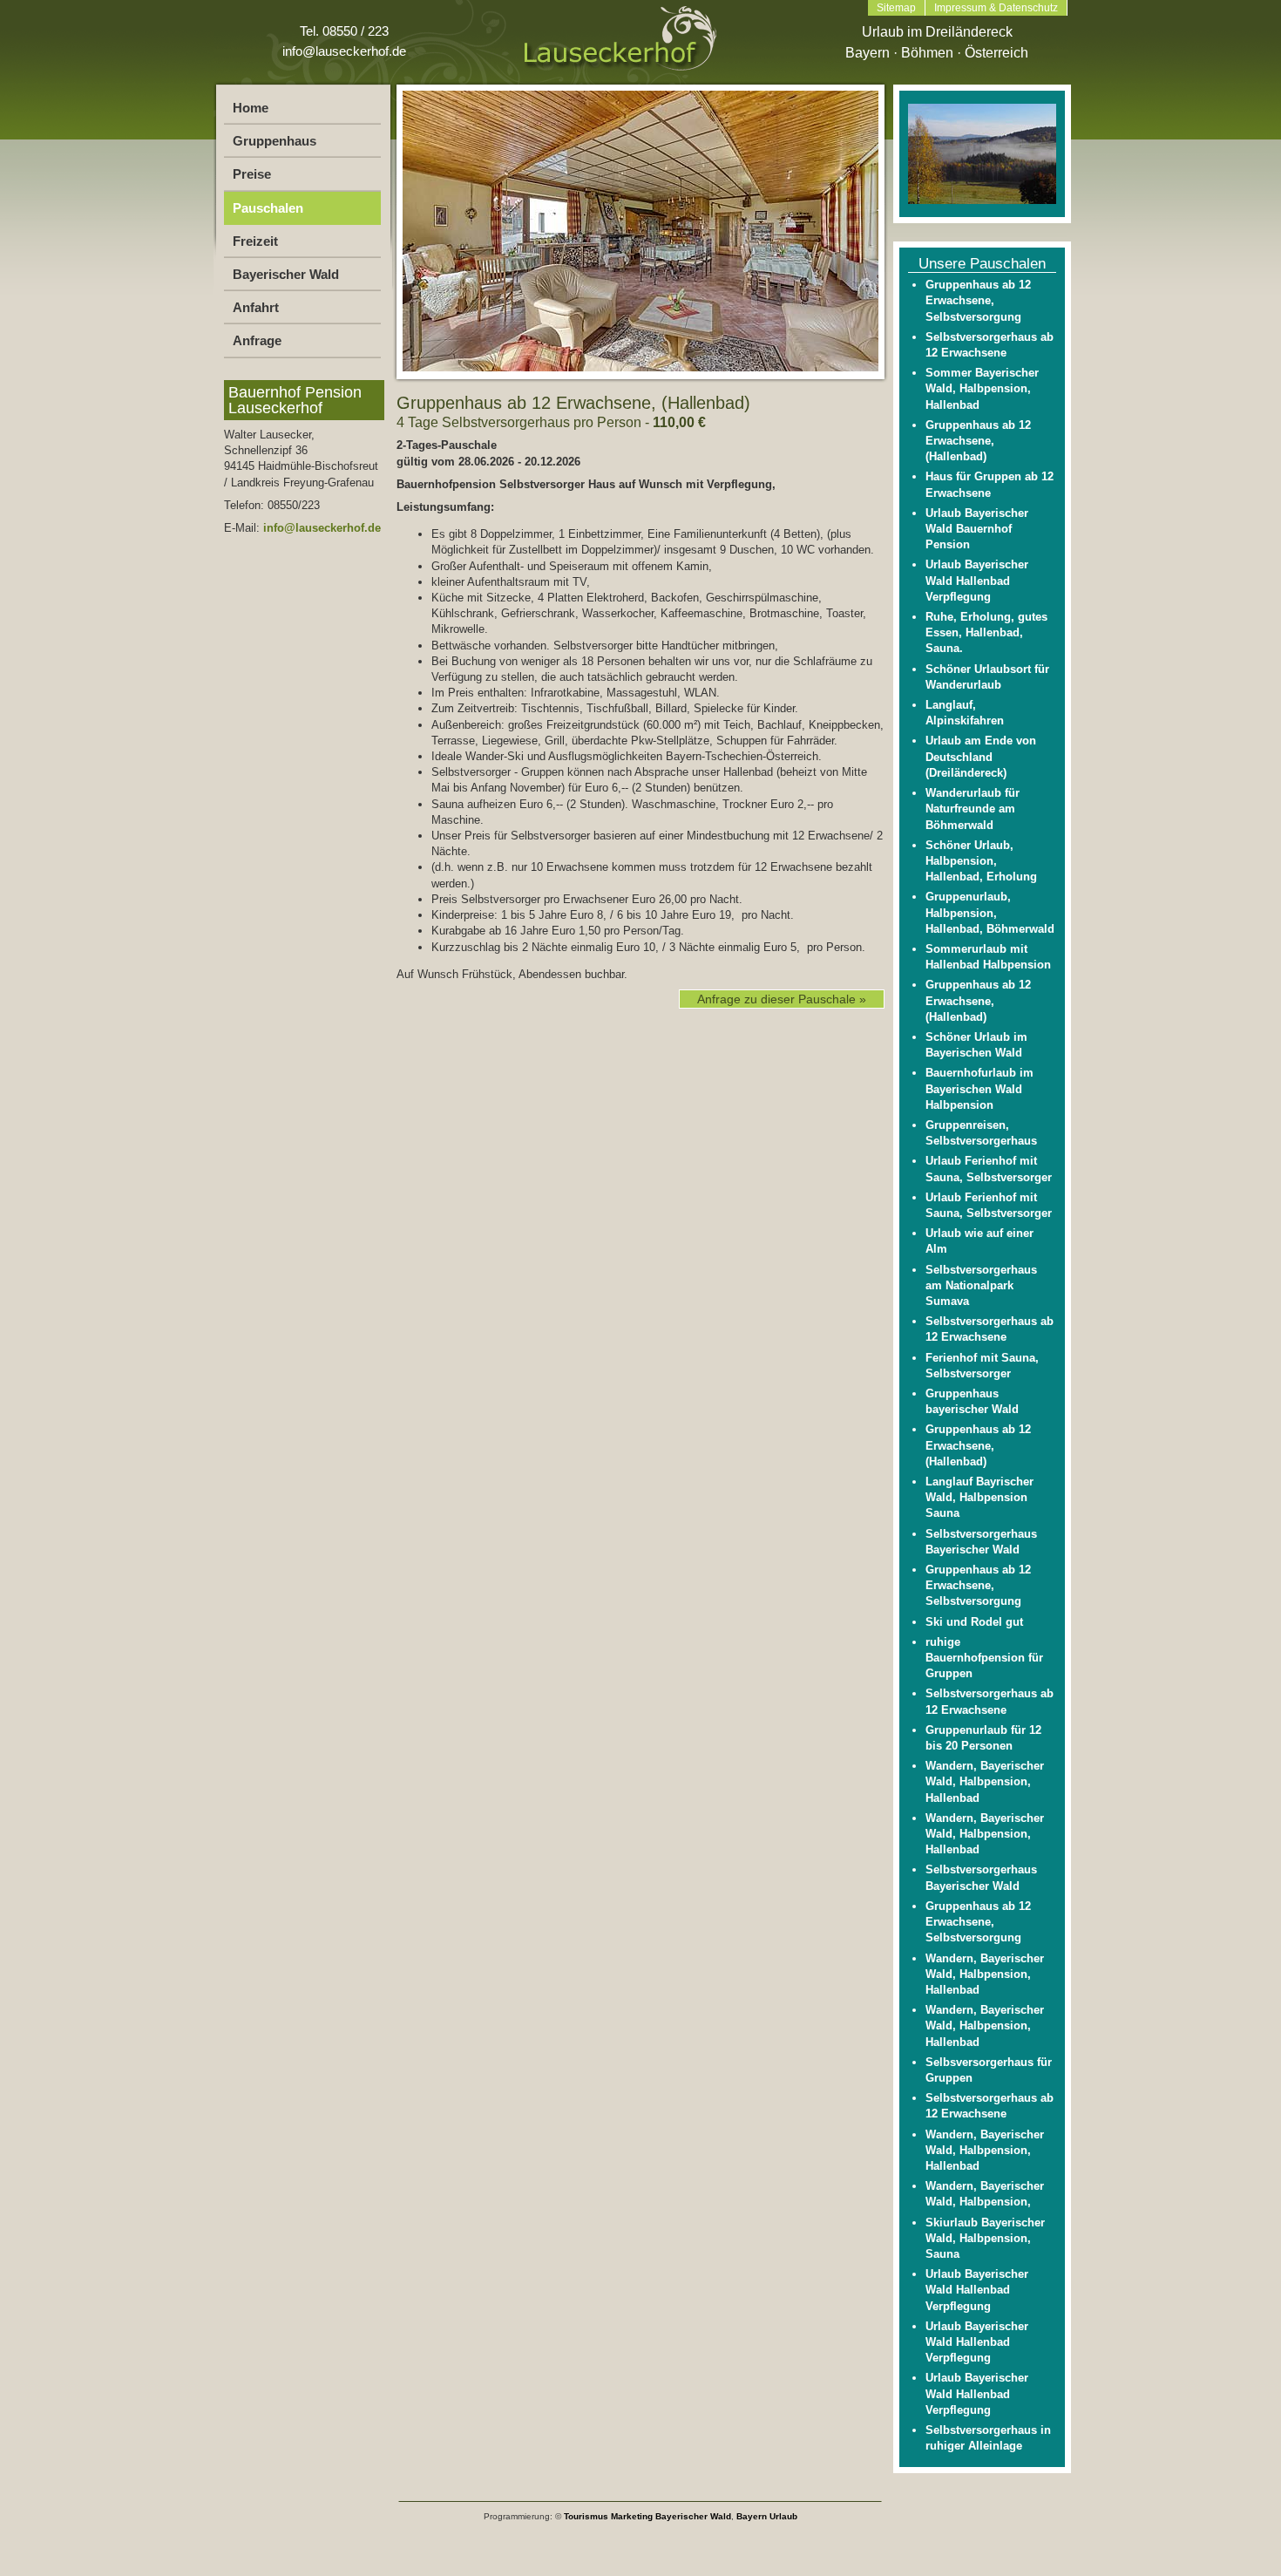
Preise (252, 174)
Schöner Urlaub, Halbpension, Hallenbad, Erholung (981, 861)
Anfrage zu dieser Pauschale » (782, 999)
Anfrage (257, 340)
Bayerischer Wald (286, 274)
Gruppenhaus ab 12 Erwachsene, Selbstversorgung (978, 300)
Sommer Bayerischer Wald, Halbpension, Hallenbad (982, 388)
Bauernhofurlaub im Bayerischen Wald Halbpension (979, 1088)
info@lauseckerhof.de (344, 51)
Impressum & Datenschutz (996, 8)
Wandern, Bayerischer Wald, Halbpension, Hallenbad (985, 1781)
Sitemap (896, 8)
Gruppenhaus (274, 141)
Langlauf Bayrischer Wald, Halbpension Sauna (979, 1497)
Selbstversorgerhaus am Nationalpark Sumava (981, 1285)
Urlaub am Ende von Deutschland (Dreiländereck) (981, 756)
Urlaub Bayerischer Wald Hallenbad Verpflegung (977, 580)
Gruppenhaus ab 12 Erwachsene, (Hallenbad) (978, 441)
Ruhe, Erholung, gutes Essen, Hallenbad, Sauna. (986, 632)
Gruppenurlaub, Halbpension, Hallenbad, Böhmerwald (990, 912)
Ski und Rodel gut (974, 1622)
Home (251, 108)
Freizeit (255, 241)
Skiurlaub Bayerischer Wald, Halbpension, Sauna (985, 2238)
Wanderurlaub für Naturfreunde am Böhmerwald (973, 809)
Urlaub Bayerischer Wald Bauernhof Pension (977, 529)
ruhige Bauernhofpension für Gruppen (984, 1658)
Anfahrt (256, 307)
